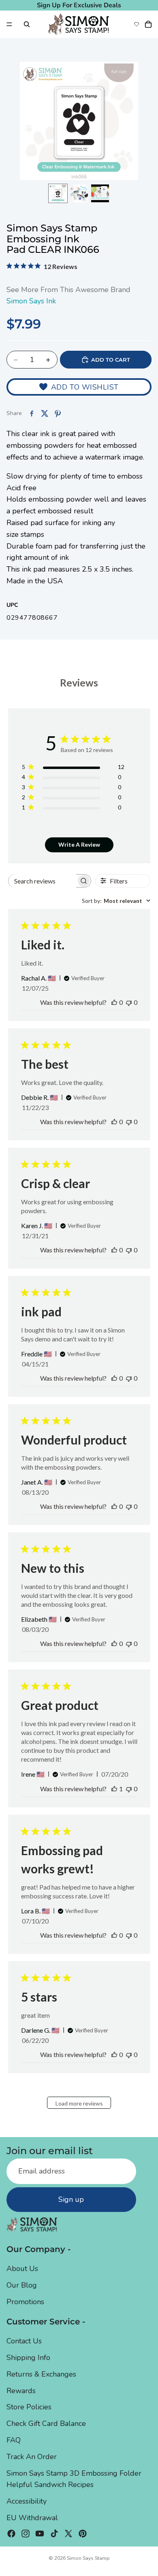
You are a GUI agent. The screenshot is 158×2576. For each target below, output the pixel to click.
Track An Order (32, 2456)
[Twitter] (68, 2533)
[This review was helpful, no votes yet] (114, 1002)
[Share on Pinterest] (58, 413)
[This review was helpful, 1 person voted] (114, 1789)
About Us (22, 2269)
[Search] (27, 24)
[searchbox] (42, 881)
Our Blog (22, 2285)
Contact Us (24, 2341)
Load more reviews (79, 2103)
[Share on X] (45, 413)
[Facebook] (11, 2533)
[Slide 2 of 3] (79, 193)
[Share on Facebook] (32, 413)
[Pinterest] (83, 2533)
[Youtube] (40, 2533)
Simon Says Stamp (88, 2558)
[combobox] (116, 901)
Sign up (71, 2199)
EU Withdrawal (32, 2518)
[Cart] (148, 24)
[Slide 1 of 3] (58, 193)
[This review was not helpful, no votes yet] (129, 1002)
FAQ (14, 2440)
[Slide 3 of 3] (100, 193)
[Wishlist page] (137, 24)
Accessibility (27, 2501)
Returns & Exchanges (41, 2374)
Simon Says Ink (31, 301)
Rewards (21, 2390)
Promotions (25, 2302)
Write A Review (79, 844)
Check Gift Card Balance (46, 2423)
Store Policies (29, 2407)
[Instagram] (26, 2533)
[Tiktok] (54, 2533)
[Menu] (9, 24)
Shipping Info (28, 2358)
